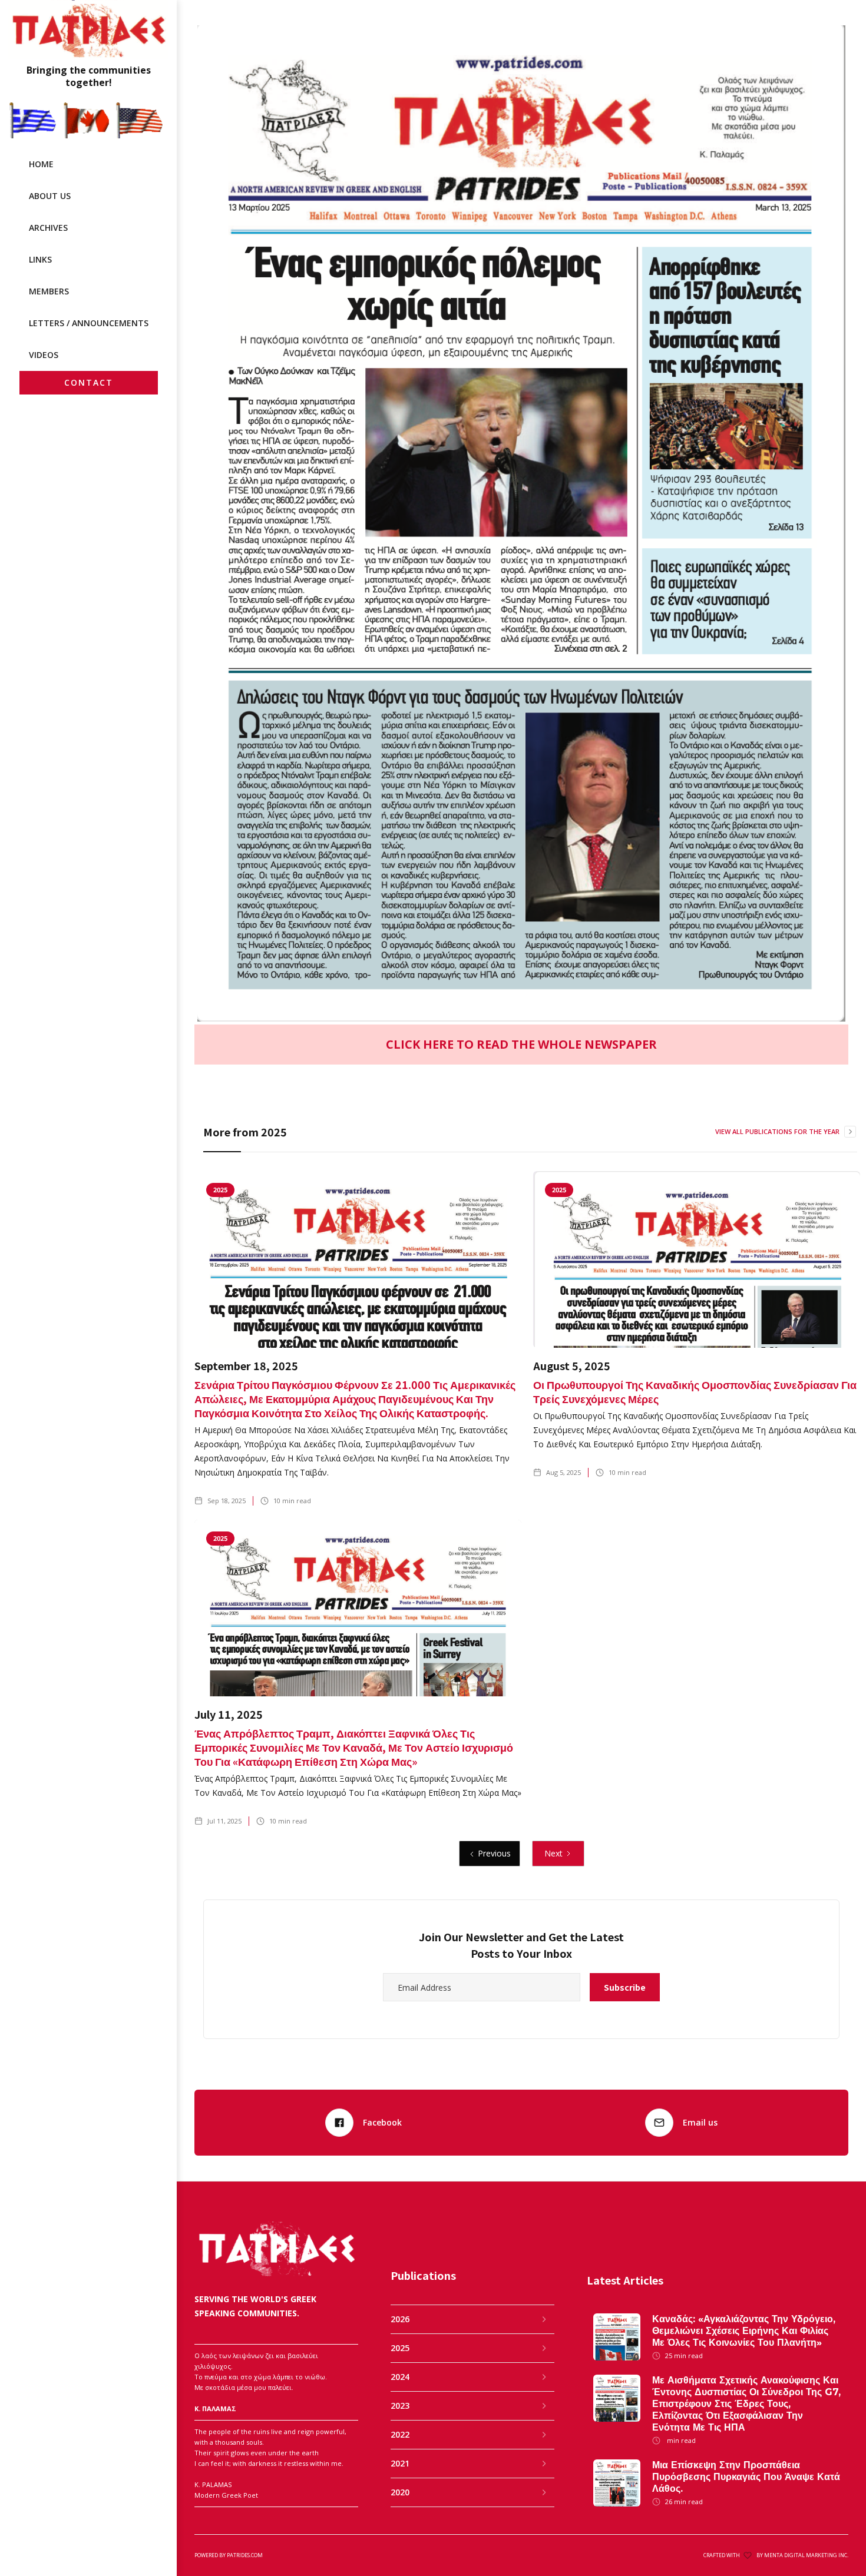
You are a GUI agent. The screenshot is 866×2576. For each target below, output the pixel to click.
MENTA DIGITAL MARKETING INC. (806, 2555)
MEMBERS (49, 291)
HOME (41, 164)
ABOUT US (50, 196)
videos (44, 355)
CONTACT (89, 382)
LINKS (40, 259)
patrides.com (245, 2555)
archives (48, 228)
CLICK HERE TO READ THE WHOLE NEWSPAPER (521, 1044)
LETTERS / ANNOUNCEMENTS (89, 323)
